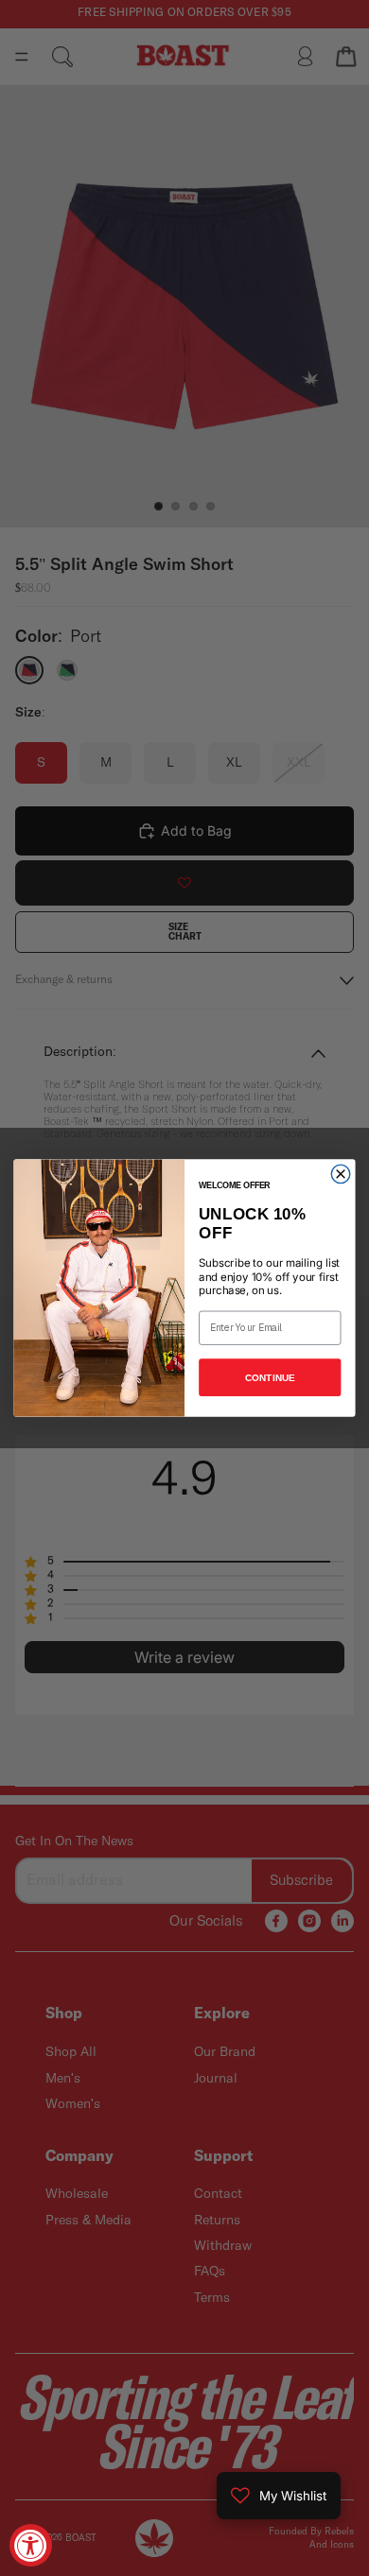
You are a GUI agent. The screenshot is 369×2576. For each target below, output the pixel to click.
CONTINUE (270, 1377)
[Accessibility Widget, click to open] (31, 2545)
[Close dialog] (341, 1174)
